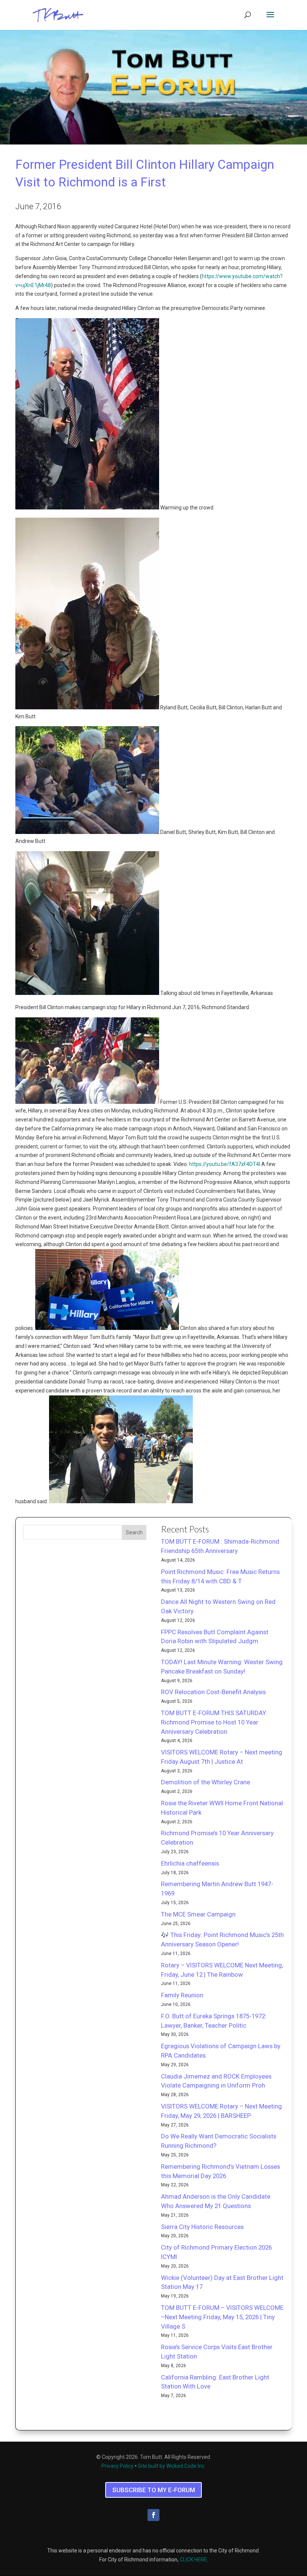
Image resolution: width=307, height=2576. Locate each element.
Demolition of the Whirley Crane (206, 1782)
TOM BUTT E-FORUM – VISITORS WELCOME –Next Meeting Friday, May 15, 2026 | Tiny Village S (222, 2317)
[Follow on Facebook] (153, 2515)
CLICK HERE (193, 2560)
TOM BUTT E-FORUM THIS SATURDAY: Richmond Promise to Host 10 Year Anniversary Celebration (214, 1722)
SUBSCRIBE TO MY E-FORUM (154, 2490)
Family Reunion (182, 1995)
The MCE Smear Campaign (198, 1914)
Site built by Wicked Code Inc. (172, 2466)
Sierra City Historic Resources (202, 2227)
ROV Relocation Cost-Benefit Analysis (213, 1692)
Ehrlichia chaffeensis (190, 1863)
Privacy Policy (118, 2466)
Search (134, 1532)
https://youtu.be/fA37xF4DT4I (225, 1164)
